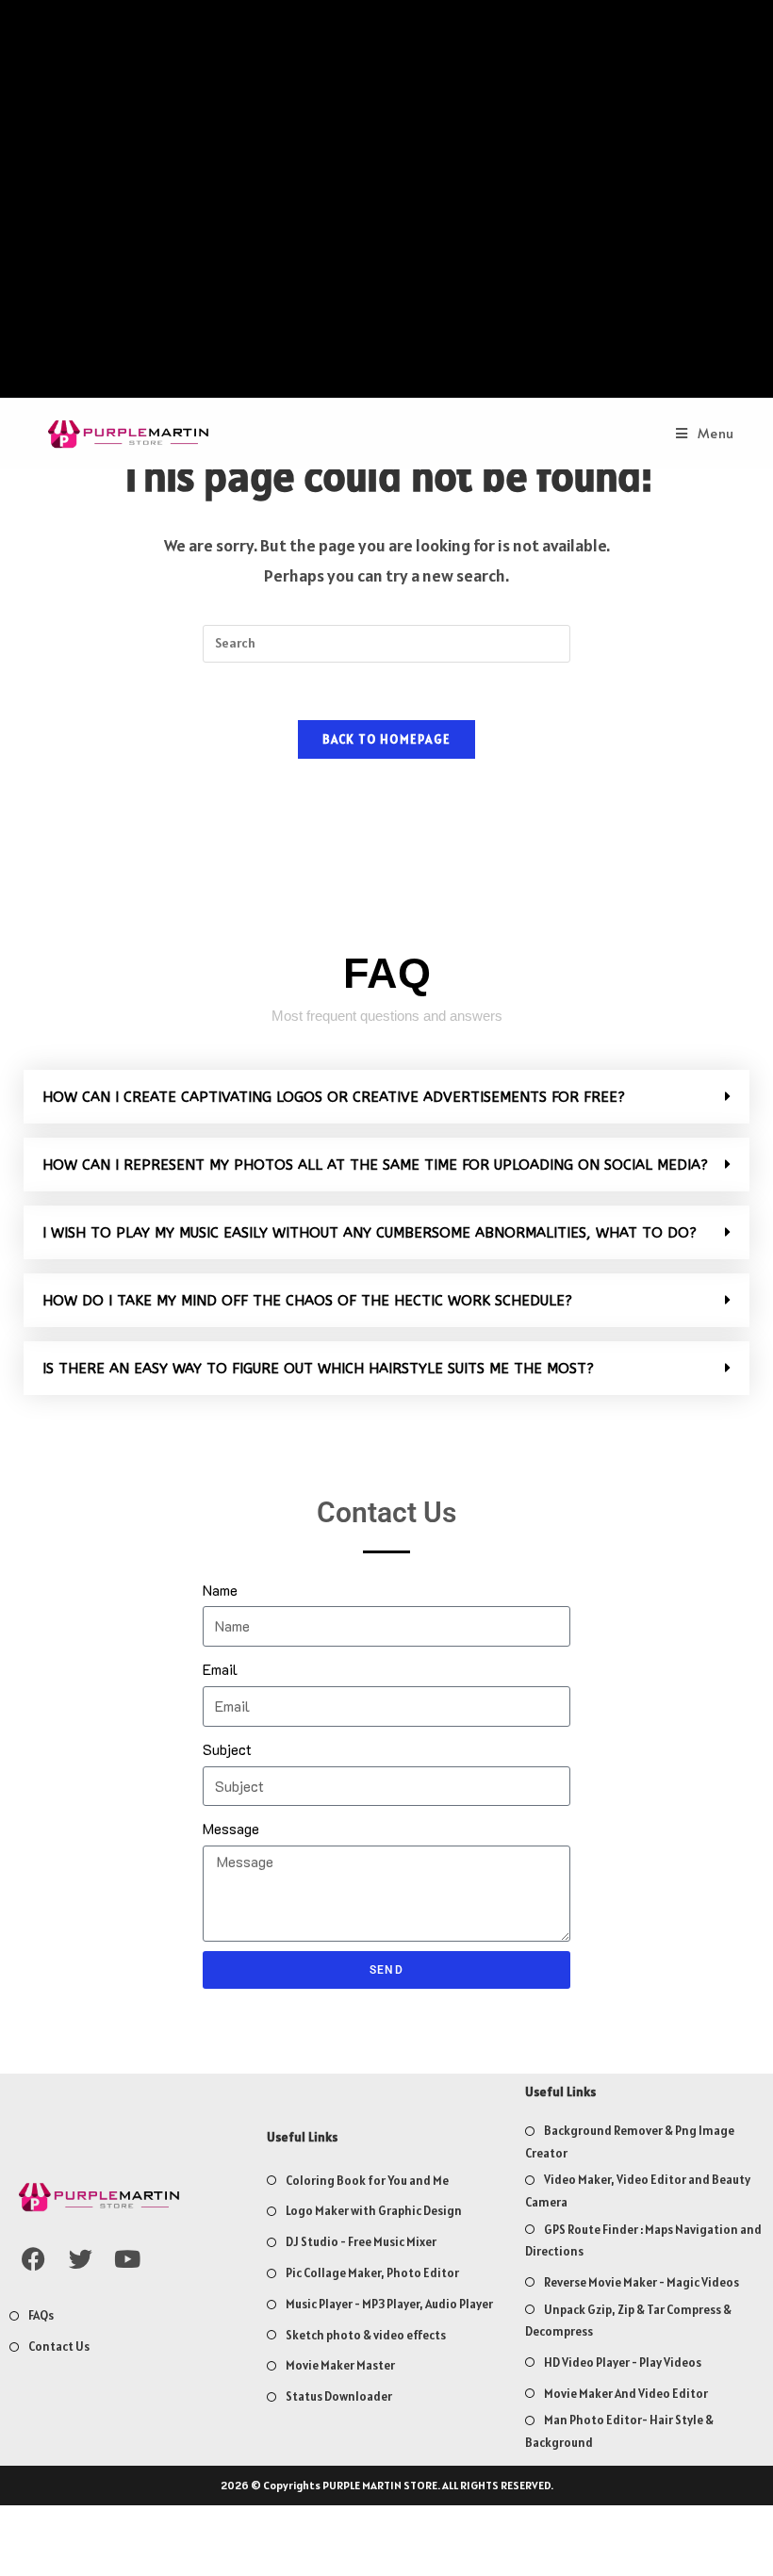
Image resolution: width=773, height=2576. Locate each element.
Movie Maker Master (340, 2365)
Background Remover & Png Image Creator (630, 2141)
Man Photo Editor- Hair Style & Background (619, 2431)
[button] (386, 1097)
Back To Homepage (387, 739)
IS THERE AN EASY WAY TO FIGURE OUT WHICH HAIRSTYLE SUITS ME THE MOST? (318, 1369)
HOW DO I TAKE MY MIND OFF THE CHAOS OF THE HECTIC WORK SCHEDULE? (307, 1301)
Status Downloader (339, 2396)
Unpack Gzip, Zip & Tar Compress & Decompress (628, 2321)
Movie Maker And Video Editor (626, 2394)
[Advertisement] (386, 204)
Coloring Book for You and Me (367, 2181)
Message (231, 1828)
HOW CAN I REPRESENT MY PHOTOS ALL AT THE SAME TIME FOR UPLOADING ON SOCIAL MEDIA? (375, 1165)
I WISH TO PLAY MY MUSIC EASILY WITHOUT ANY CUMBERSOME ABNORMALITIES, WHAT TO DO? (370, 1233)
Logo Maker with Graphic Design (374, 2211)
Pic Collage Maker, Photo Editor (372, 2273)
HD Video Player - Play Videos (623, 2363)
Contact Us (59, 2346)
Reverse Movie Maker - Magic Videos (641, 2282)
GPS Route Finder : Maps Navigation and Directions (643, 2240)
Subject (227, 1749)
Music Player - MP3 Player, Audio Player (389, 2304)
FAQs (41, 2315)
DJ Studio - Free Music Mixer (361, 2242)
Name (220, 1590)
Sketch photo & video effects (366, 2335)
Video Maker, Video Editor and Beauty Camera (638, 2190)
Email (220, 1669)
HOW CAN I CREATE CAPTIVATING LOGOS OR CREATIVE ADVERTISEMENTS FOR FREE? (334, 1097)
